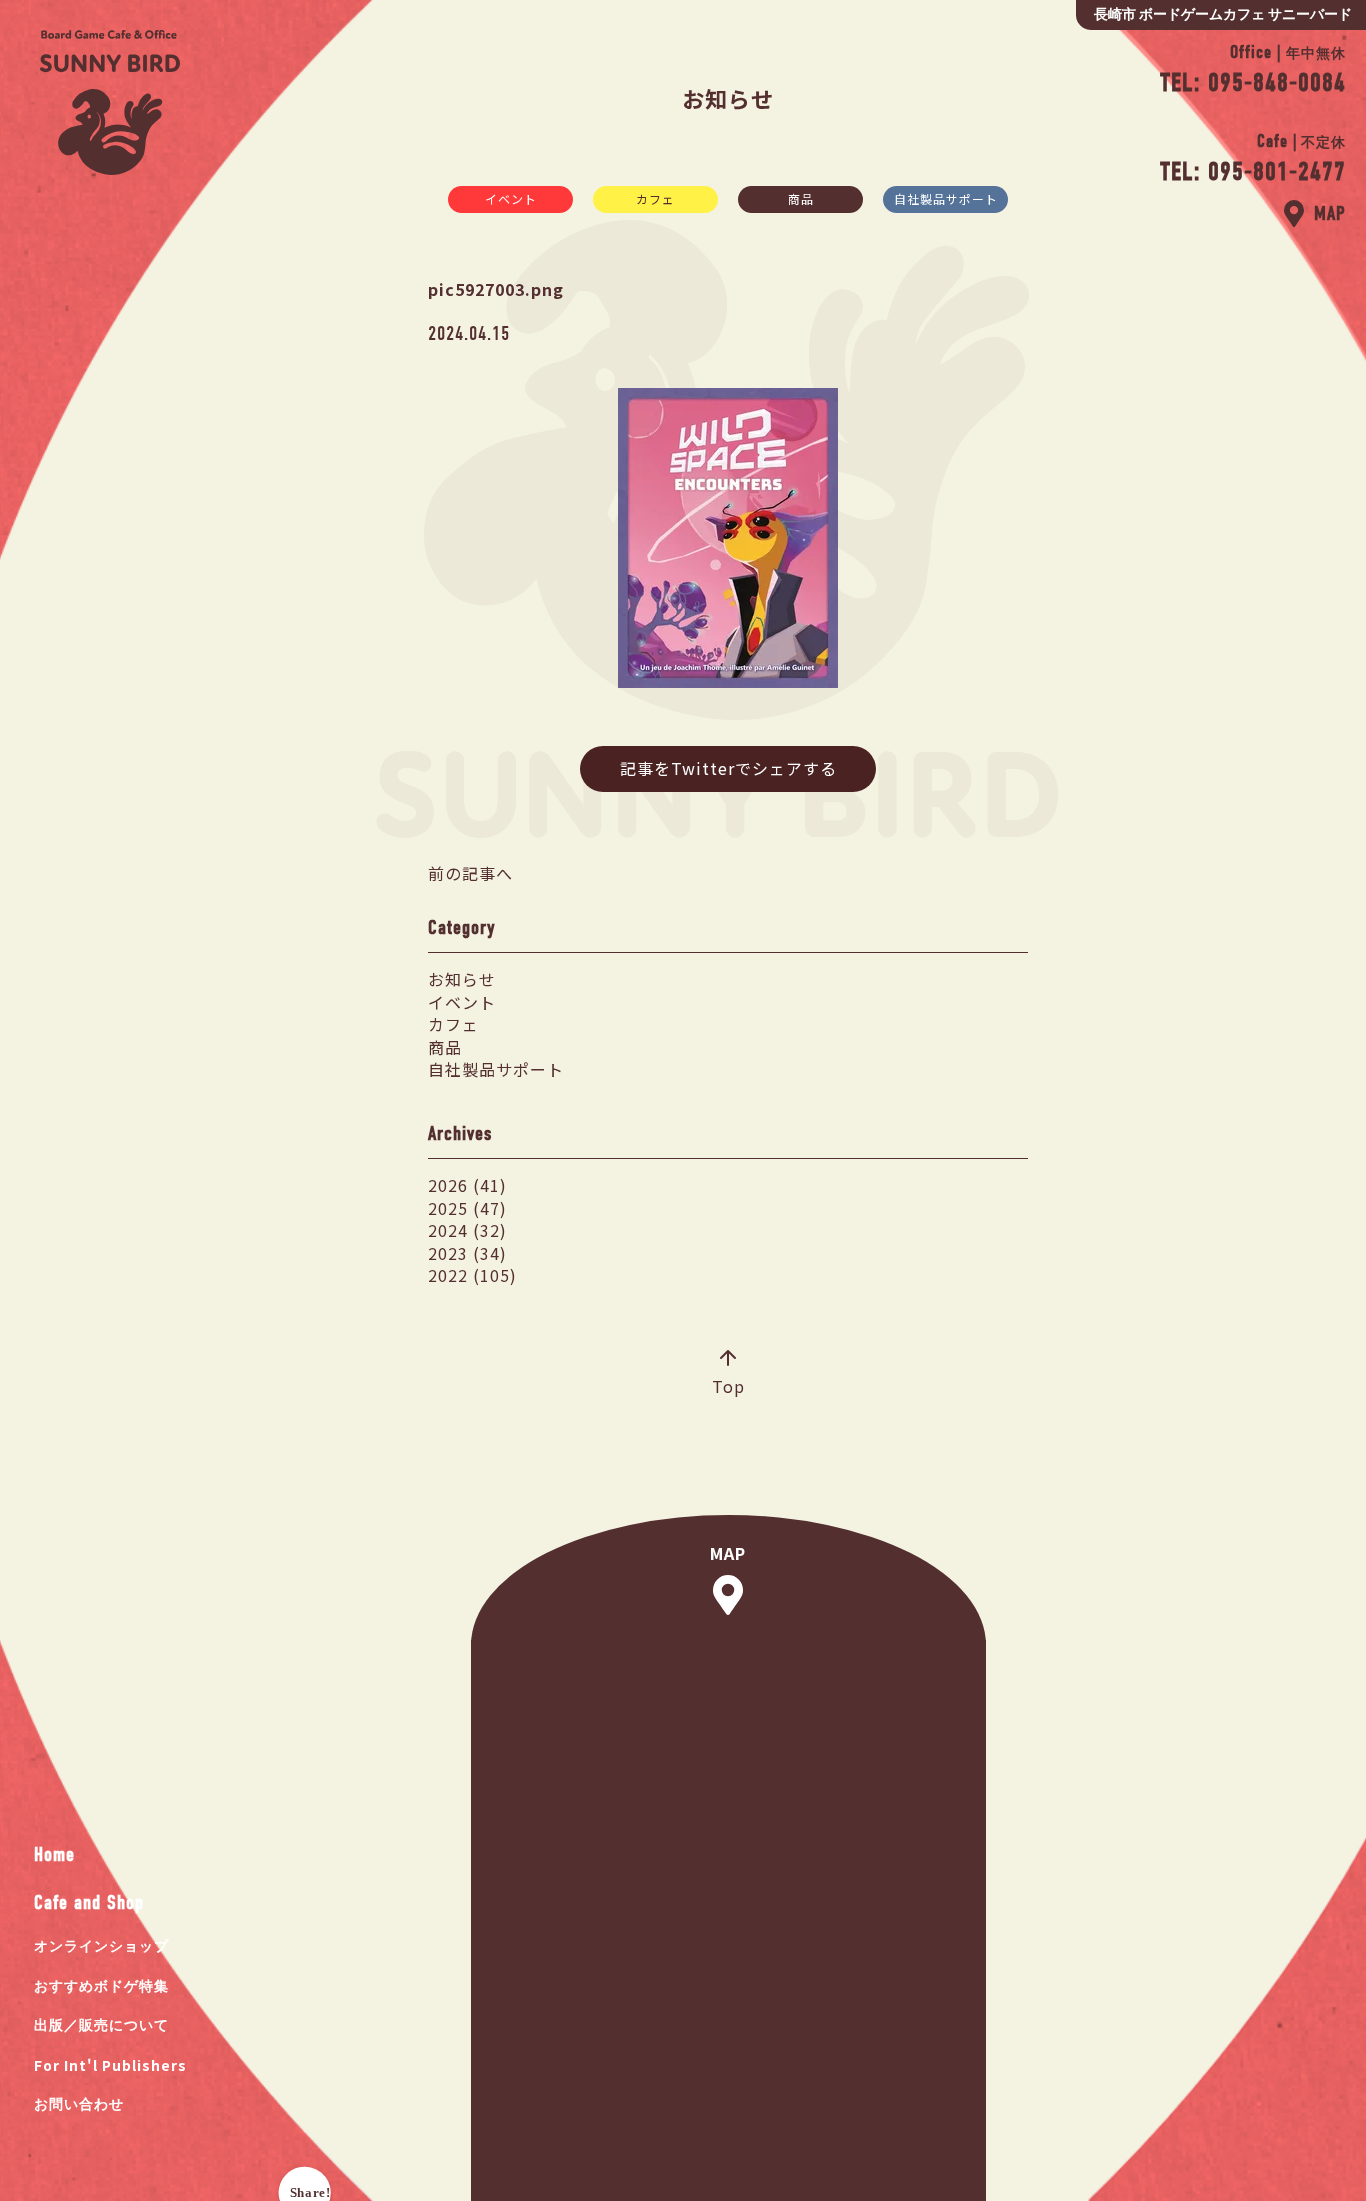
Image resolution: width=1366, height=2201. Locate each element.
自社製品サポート (946, 198)
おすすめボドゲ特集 (101, 1986)
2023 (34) (467, 1253)
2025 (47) (467, 1208)
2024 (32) (467, 1230)
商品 (801, 198)
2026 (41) (467, 1185)
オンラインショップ (101, 1946)
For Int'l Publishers (110, 2065)
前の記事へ (470, 873)
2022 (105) (472, 1275)
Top (728, 1385)
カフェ (655, 198)
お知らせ (462, 979)
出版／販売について (101, 2025)
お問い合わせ (79, 2104)
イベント (511, 198)
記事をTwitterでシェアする (728, 768)
